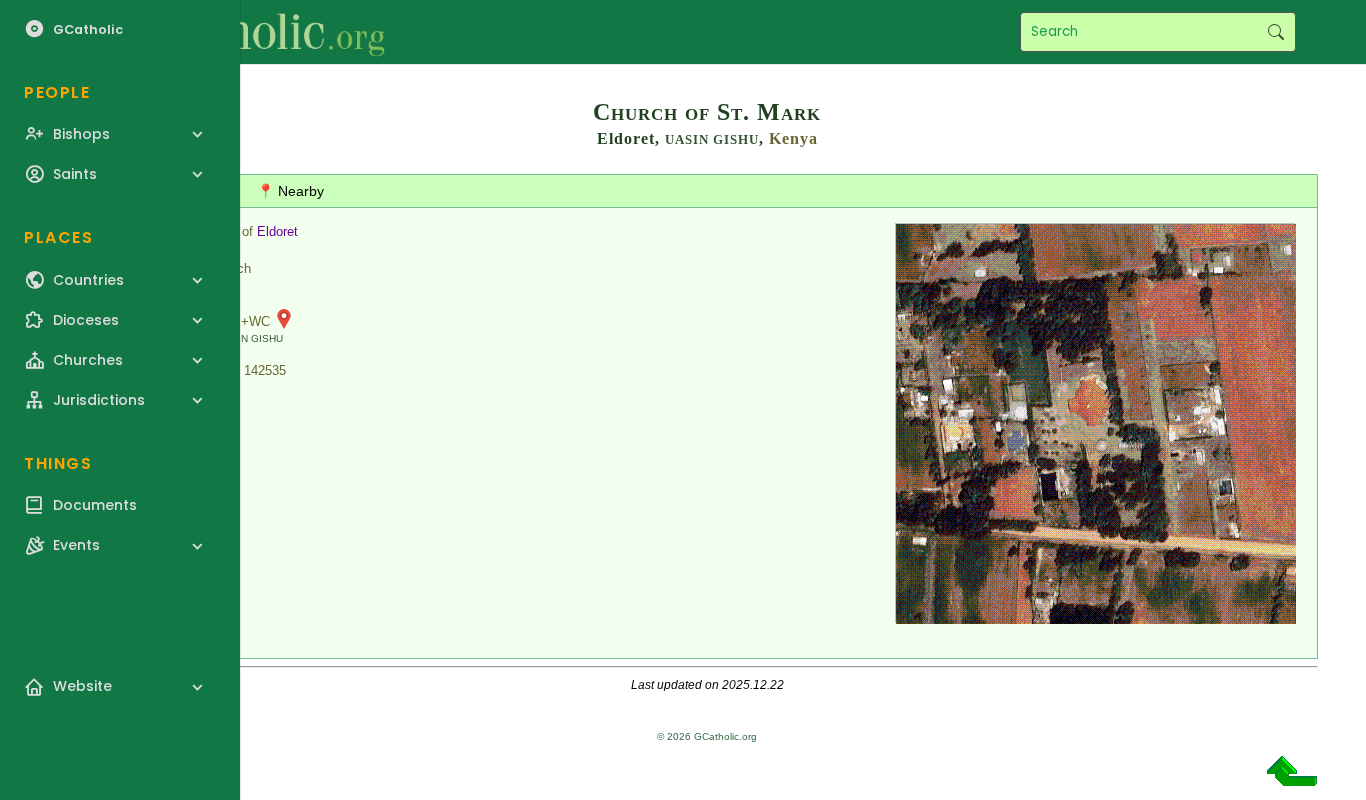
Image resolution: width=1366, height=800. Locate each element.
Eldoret (277, 231)
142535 (265, 370)
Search (1275, 32)
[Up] (1292, 778)
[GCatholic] (246, 32)
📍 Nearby (290, 191)
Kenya (793, 138)
